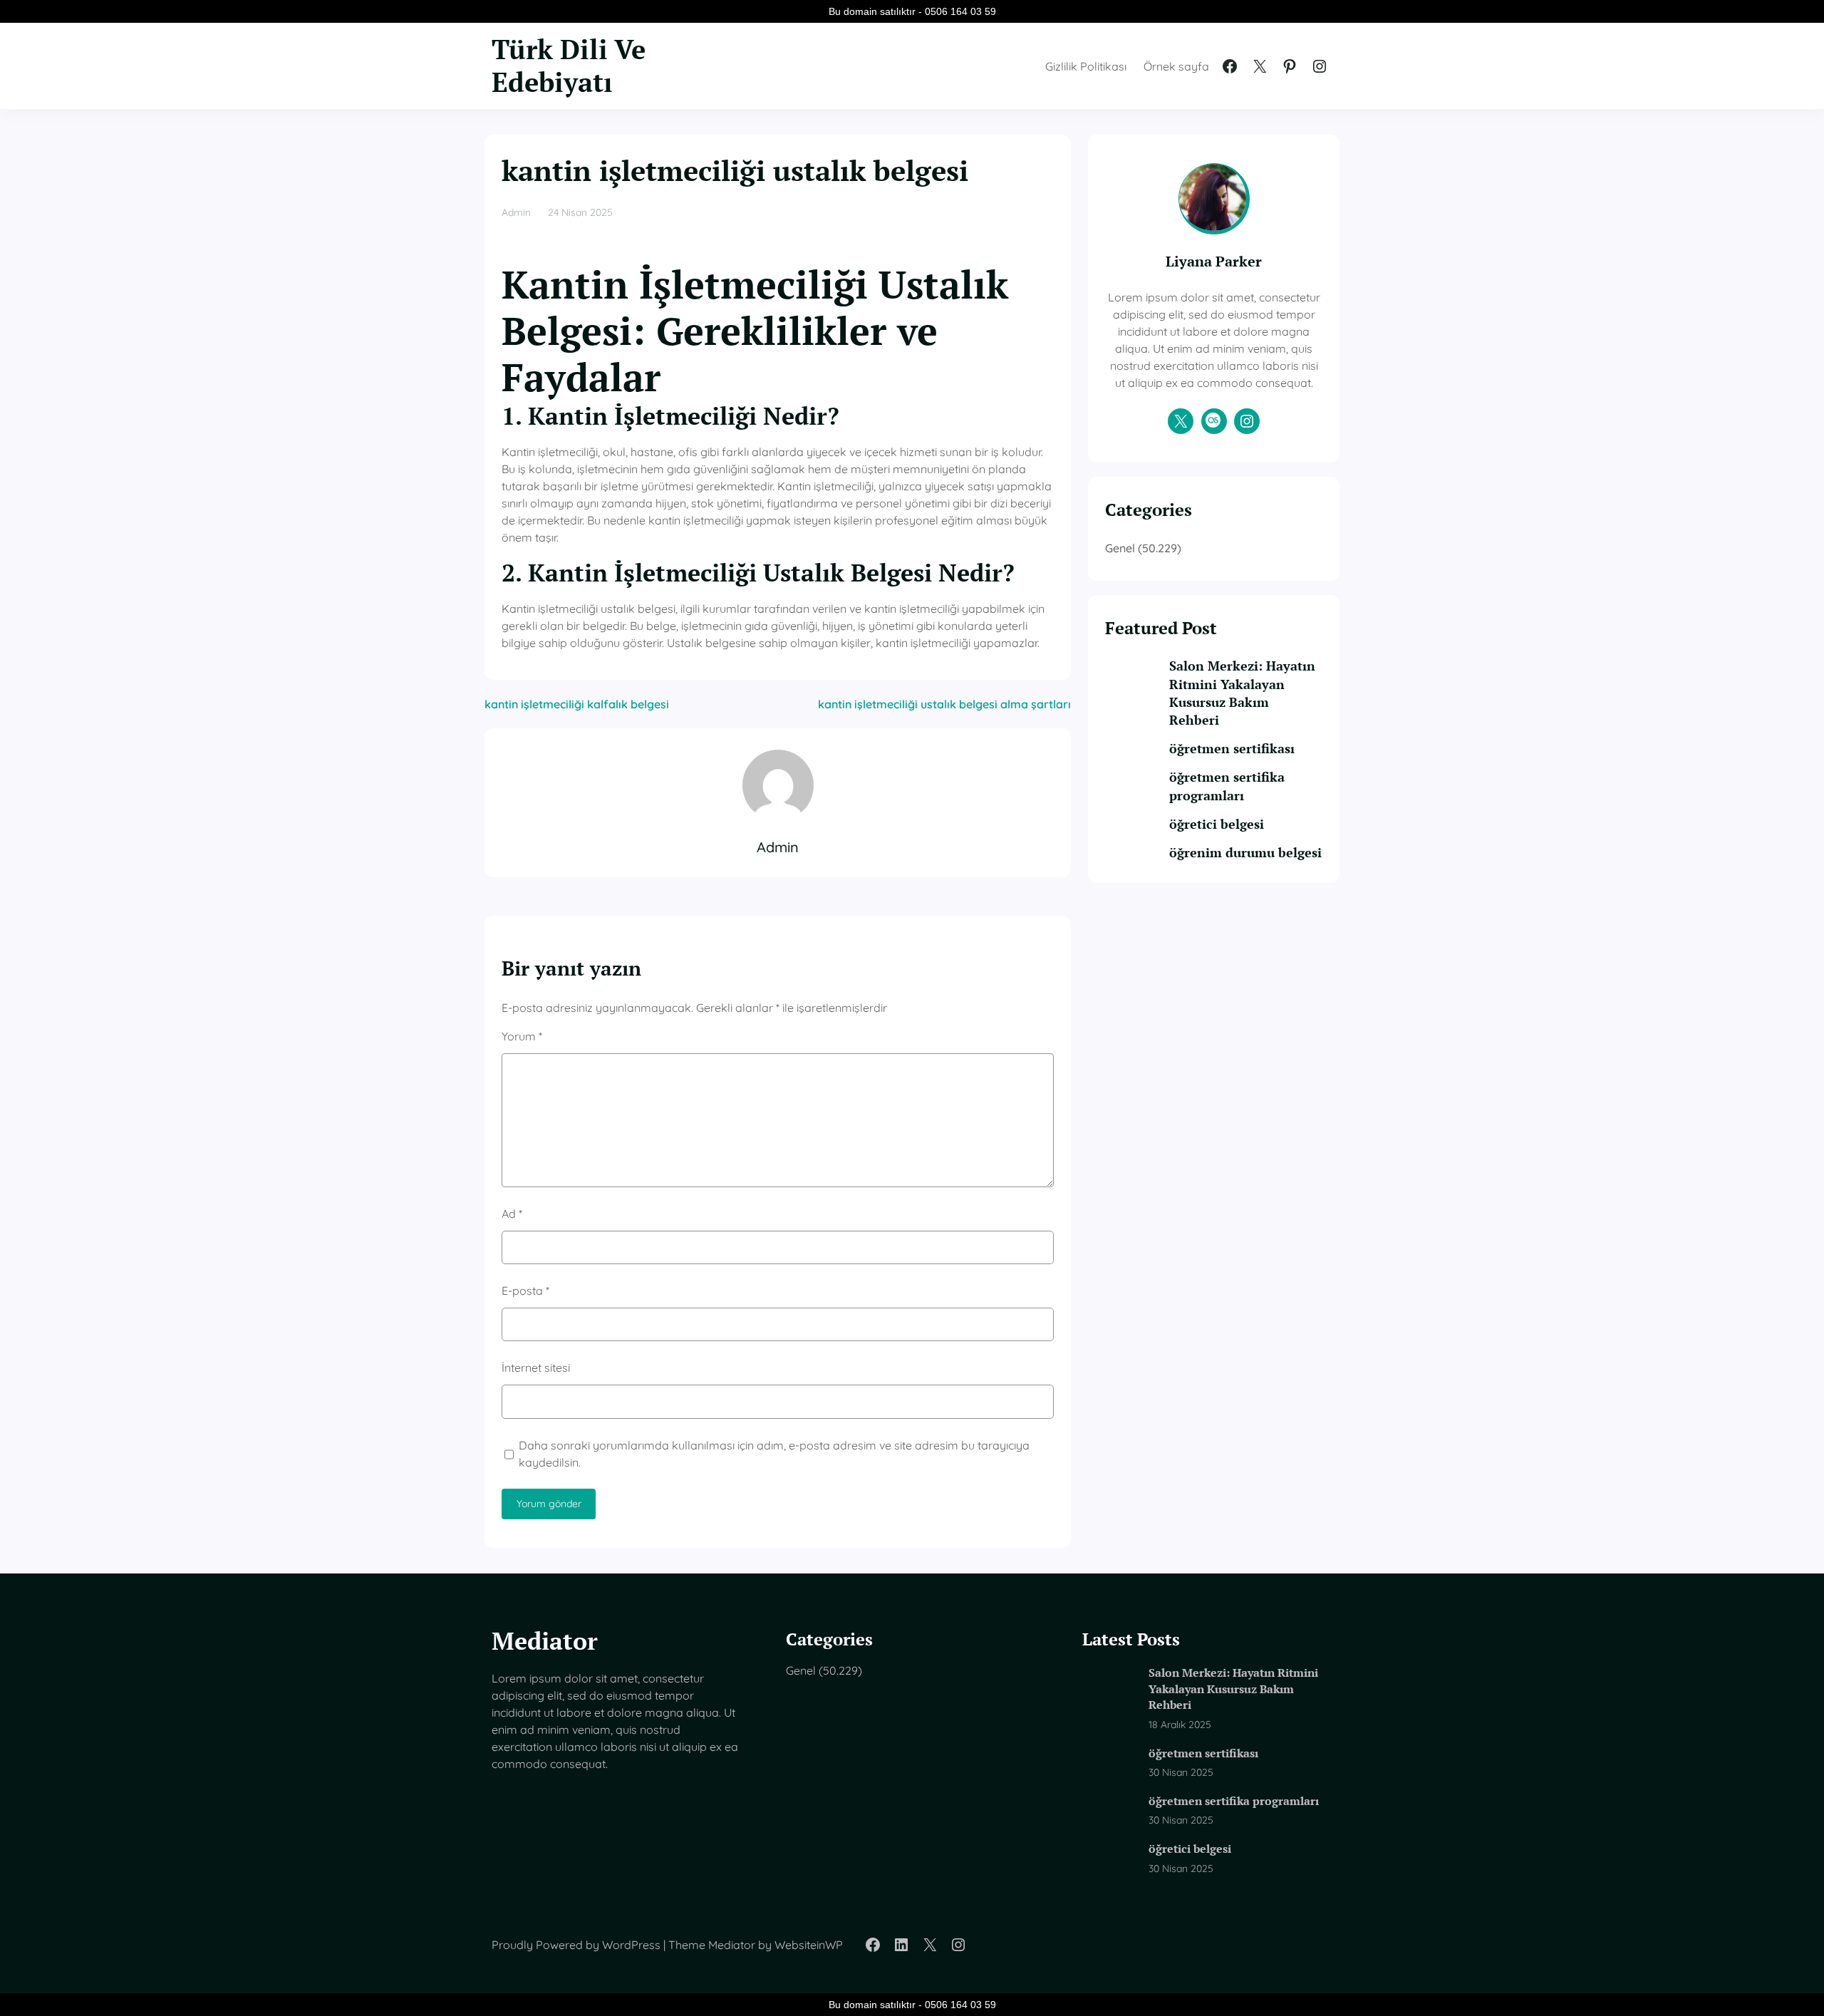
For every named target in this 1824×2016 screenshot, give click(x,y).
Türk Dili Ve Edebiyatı (569, 66)
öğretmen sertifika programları (1227, 786)
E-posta (525, 1291)
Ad (512, 1214)
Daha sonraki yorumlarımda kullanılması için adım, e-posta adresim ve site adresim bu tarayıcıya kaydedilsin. (774, 1454)
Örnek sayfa (1176, 66)
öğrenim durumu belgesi (1245, 852)
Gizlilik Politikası (1086, 66)
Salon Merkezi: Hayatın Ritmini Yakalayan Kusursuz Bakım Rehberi (1242, 693)
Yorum (522, 1036)
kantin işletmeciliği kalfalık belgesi (577, 704)
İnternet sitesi (536, 1368)
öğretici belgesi (1217, 824)
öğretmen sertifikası (1232, 748)
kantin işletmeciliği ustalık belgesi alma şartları (944, 704)
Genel (1120, 548)
